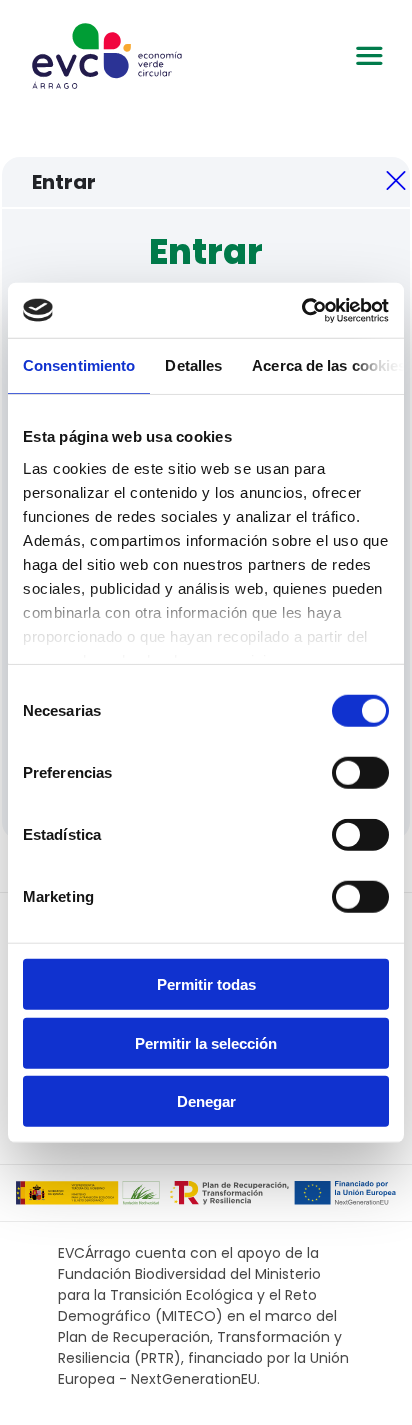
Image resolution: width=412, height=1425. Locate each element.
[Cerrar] (396, 182)
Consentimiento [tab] (79, 365)
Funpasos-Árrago (107, 56)
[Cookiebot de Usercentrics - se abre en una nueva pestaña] (301, 310)
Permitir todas (206, 984)
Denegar (206, 1101)
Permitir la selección (206, 1042)
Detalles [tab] (193, 365)
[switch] (360, 773)
